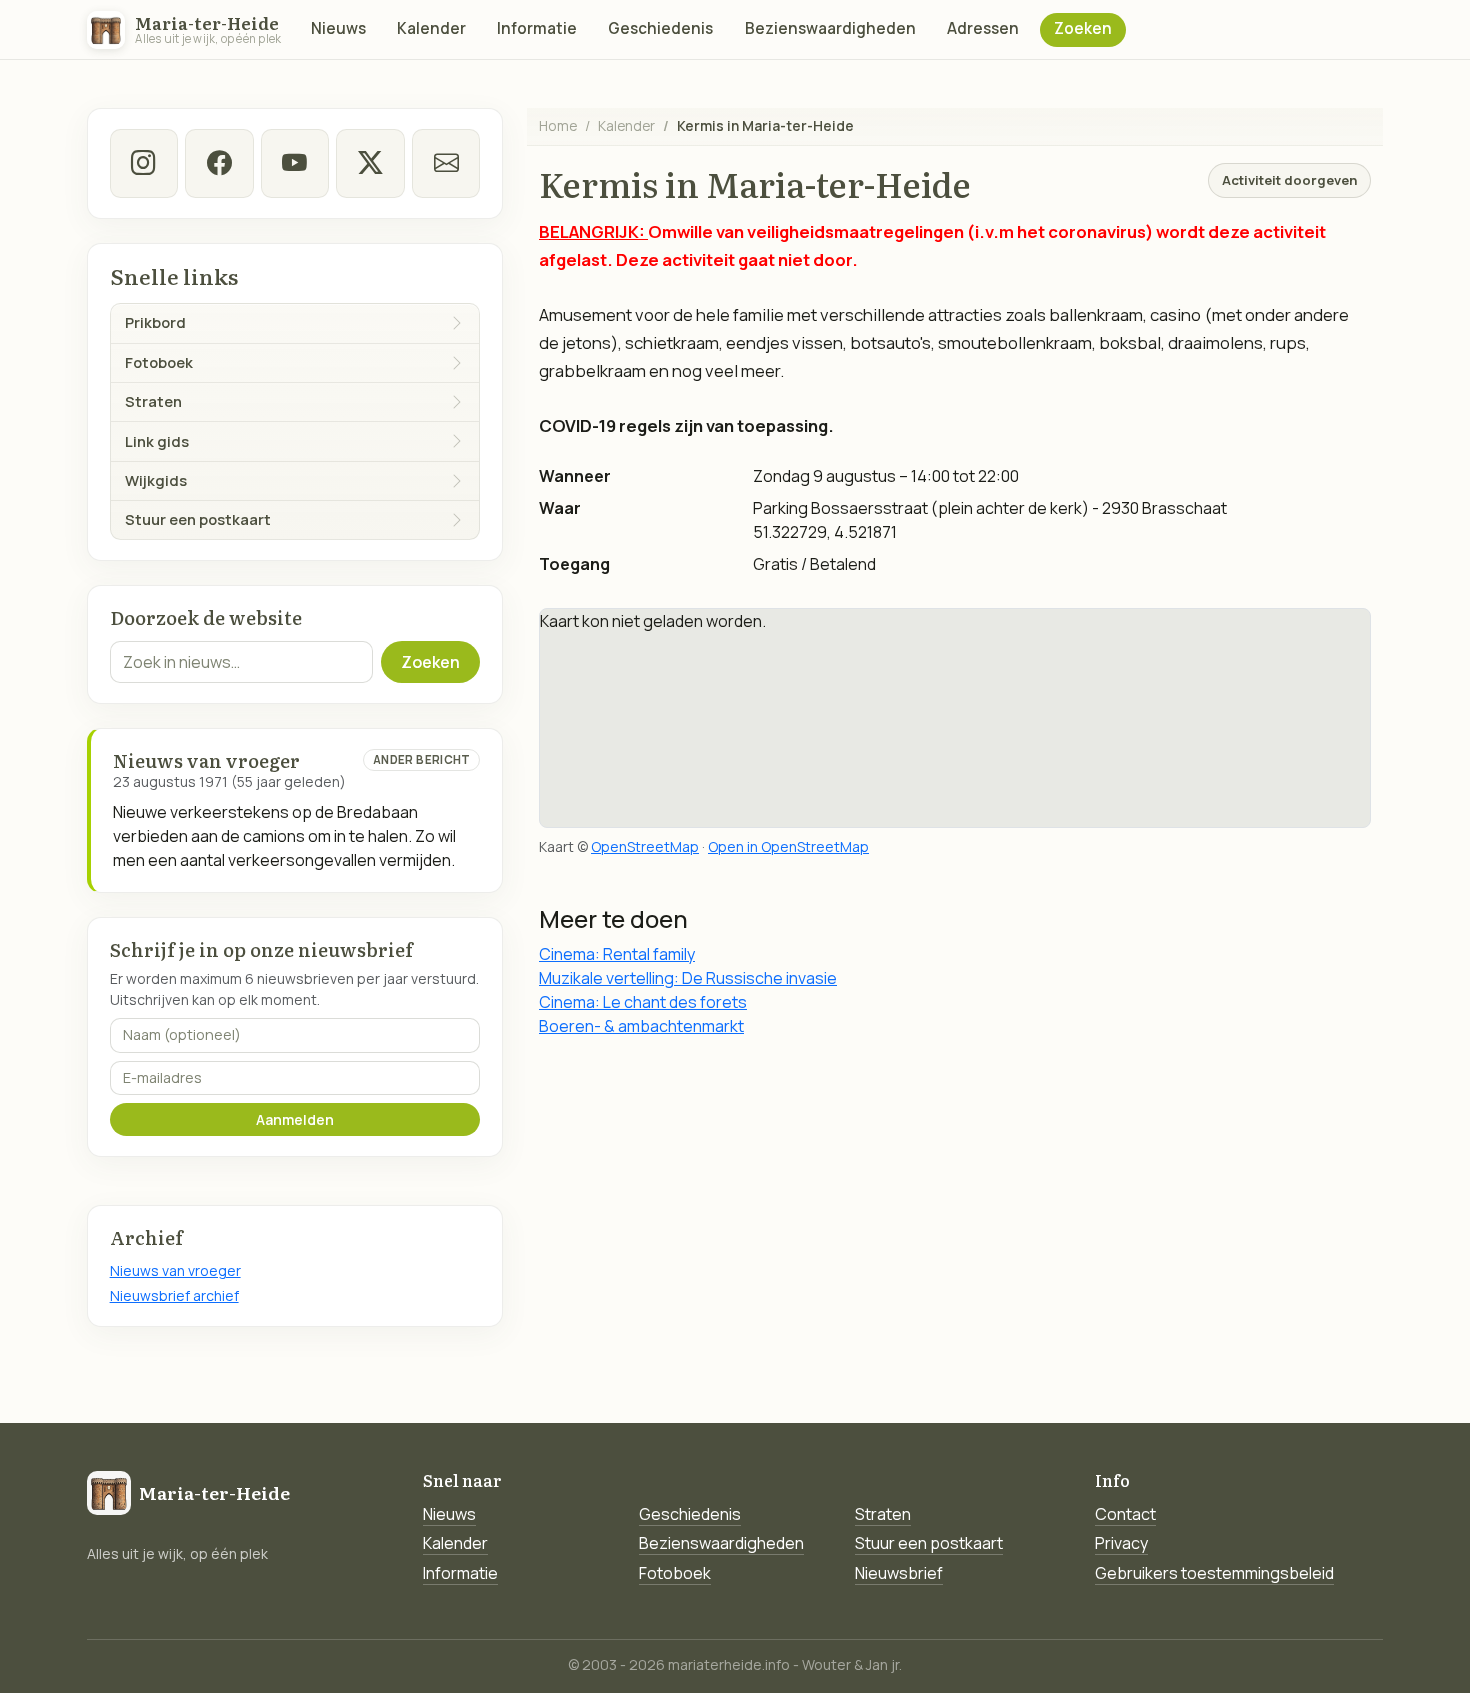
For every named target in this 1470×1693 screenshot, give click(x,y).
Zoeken (1083, 28)
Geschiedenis (660, 28)
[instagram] (144, 163)
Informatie (537, 28)
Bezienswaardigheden (830, 28)
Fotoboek (675, 1573)
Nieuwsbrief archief (174, 1295)
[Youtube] (295, 163)
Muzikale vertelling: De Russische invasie (688, 978)
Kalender (431, 28)
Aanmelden (295, 1119)
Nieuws (338, 28)
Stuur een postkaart (929, 1543)
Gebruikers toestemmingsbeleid (1214, 1573)
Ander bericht (422, 759)
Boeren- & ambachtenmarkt (641, 1026)
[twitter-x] (370, 163)
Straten (883, 1514)
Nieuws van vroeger (175, 1270)
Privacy (1121, 1543)
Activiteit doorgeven (1289, 180)
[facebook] (219, 163)
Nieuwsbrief (899, 1573)
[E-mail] (446, 163)
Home (558, 125)
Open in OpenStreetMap (788, 846)
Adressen (983, 28)
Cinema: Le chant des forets (643, 1002)
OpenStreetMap (645, 846)
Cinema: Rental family (617, 954)
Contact (1125, 1514)
